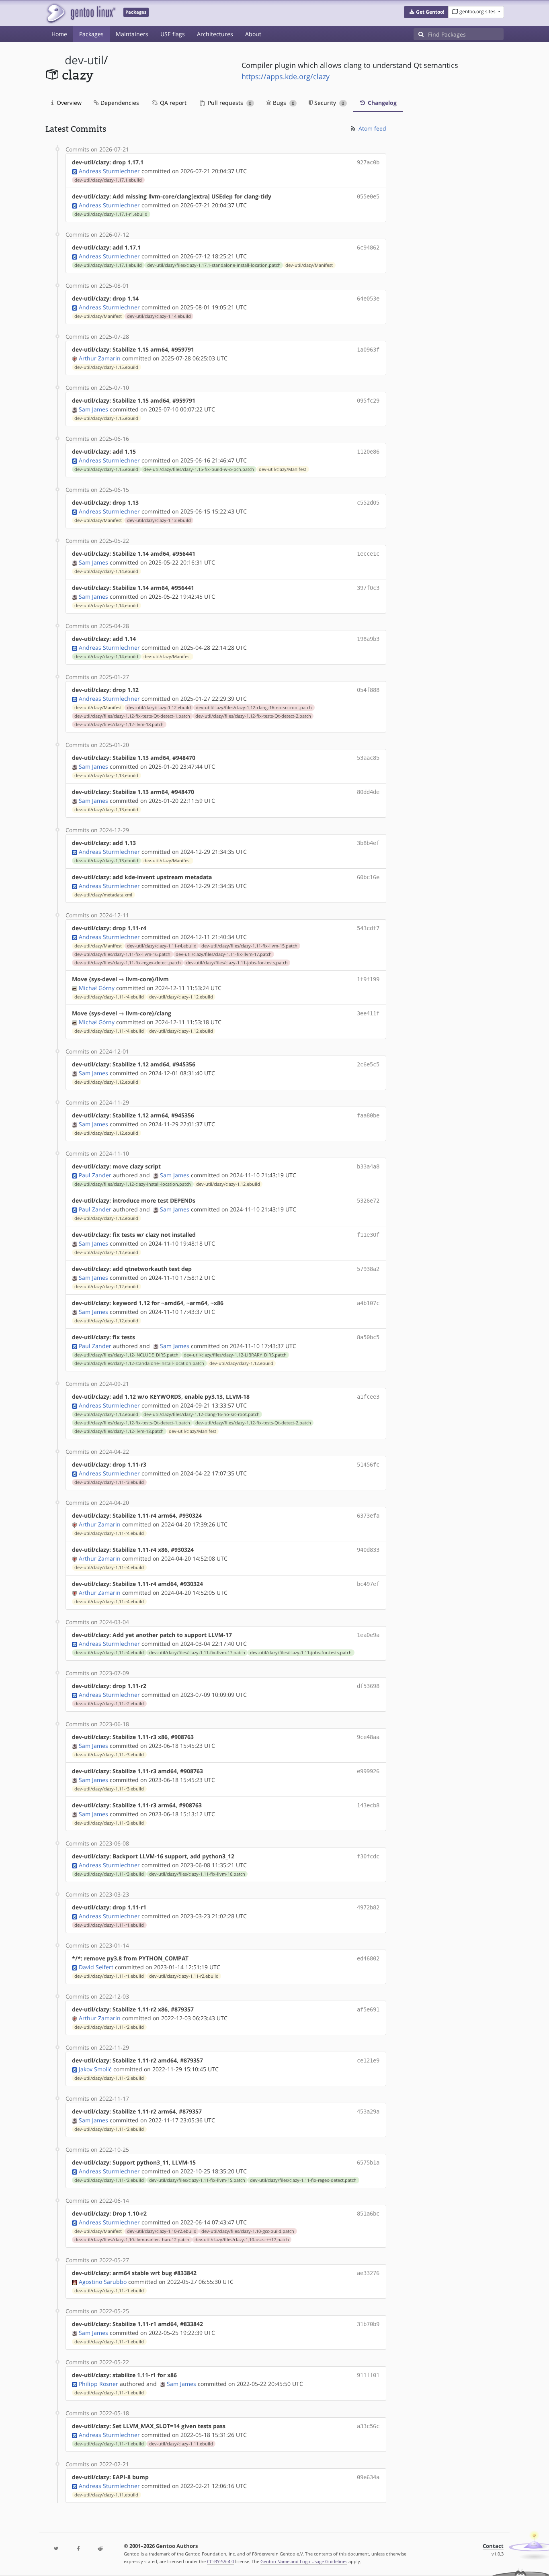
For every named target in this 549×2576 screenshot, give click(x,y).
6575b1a (368, 2163)
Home (59, 34)
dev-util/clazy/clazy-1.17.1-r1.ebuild (111, 214)
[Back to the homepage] (81, 13)
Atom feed (372, 128)
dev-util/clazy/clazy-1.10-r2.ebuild (162, 2231)
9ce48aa (368, 1737)
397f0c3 (368, 588)
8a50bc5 (368, 1337)
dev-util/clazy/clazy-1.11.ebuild (181, 2444)
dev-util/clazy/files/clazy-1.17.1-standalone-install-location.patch (214, 265)
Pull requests (229, 103)
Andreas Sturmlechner (109, 171)
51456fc (368, 1465)
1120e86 (368, 452)
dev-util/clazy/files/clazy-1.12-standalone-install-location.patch (139, 1363)
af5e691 (368, 2009)
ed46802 (368, 1958)
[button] (426, 12)
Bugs (283, 103)
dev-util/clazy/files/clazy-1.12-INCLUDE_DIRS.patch (126, 1355)
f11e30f (368, 1235)
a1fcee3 (368, 1397)
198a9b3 (368, 639)
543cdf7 (368, 928)
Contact (493, 2546)
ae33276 (368, 2273)
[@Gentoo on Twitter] (56, 2549)
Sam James (93, 409)
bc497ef (368, 1584)
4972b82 (368, 1907)
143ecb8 (368, 1805)
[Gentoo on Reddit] (100, 2549)
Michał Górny (97, 988)
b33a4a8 (368, 1166)
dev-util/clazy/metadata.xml (103, 895)
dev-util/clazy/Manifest (309, 265)
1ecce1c (368, 554)
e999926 (368, 1771)
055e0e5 (368, 196)
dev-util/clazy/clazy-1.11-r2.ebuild (109, 1704)
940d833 (368, 1550)
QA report (172, 103)
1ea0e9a (368, 1635)
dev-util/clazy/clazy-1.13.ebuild (159, 520)
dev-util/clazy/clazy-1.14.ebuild (159, 316)
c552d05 (368, 503)
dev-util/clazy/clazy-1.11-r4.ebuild (162, 946)
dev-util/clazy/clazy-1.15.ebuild (106, 367)
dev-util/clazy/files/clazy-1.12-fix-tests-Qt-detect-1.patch (132, 716)
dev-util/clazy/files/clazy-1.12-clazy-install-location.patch (133, 1184)
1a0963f (368, 350)
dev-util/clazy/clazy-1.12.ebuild (159, 708)
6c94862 (368, 248)
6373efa (368, 1516)
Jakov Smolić (95, 2069)
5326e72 (368, 1201)
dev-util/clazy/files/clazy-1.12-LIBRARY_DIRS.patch (235, 1355)
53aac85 (368, 758)
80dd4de (368, 792)
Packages (91, 34)
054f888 (368, 690)
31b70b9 (368, 2324)
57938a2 (368, 1269)
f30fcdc (368, 1856)
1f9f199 (368, 979)
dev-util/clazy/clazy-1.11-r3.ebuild (109, 1482)
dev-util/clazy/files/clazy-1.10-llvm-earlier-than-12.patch (132, 2240)
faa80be (368, 1115)
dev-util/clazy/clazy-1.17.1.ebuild (108, 180)
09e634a (368, 2477)
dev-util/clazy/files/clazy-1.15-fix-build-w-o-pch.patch (199, 469)
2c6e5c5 (368, 1064)
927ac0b (368, 162)
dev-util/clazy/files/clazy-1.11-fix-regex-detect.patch (128, 963)
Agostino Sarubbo (103, 2282)
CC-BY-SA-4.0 (220, 2561)
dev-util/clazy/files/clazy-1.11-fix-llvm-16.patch (122, 954)
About (253, 34)
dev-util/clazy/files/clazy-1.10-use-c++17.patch (242, 2240)
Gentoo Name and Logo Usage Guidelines (304, 2561)
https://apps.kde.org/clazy (286, 76)
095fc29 (368, 401)
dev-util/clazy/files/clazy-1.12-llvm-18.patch (119, 724)
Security (328, 103)
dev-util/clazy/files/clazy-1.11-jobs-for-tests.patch (237, 963)
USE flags (173, 34)
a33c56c (368, 2426)
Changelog (381, 103)
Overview (68, 103)
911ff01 (368, 2375)
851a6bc (368, 2214)
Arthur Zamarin (100, 358)
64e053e (368, 299)
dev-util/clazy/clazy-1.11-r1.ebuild (109, 1925)
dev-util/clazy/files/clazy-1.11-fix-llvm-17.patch (224, 954)
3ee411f (368, 1013)
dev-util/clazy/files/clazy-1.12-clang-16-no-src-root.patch (254, 708)
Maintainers (132, 34)
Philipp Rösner (98, 2384)
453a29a (368, 2112)
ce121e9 (368, 2060)
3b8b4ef (368, 843)
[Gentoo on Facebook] (78, 2549)
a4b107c (368, 1303)
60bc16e (368, 877)
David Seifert (96, 1967)
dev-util (84, 60)
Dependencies (119, 103)
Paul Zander (95, 1175)
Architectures (215, 34)
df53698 (368, 1686)
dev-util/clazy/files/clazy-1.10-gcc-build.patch (248, 2231)
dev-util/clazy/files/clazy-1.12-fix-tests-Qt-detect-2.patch (253, 716)
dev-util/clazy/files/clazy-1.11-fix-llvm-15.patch (249, 946)
